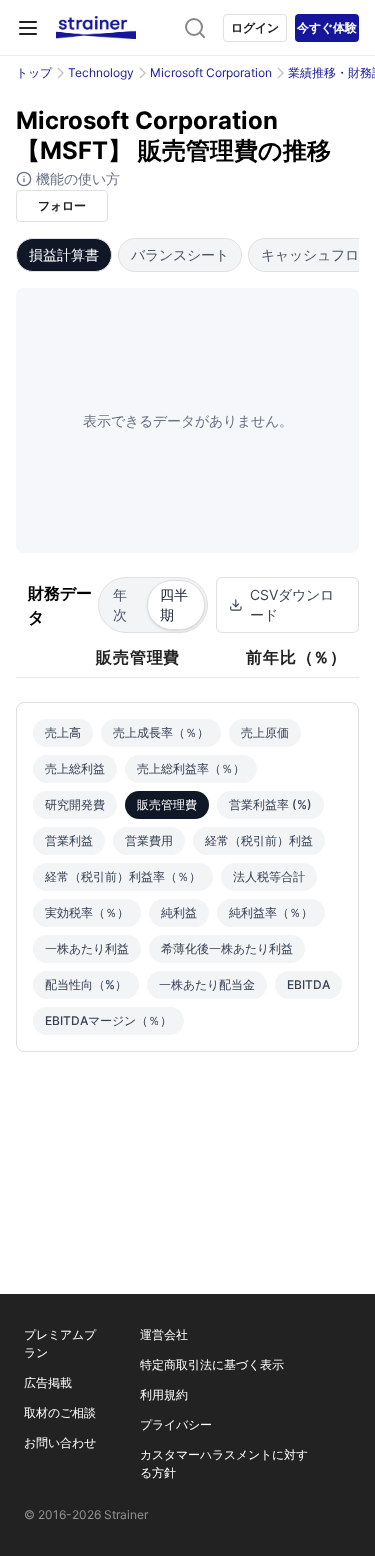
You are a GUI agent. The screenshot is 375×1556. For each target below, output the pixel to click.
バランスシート (180, 254)
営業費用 (149, 840)
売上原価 (265, 732)
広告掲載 (48, 1382)
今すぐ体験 (327, 27)
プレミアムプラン (60, 1343)
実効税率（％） (87, 912)
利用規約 (164, 1394)
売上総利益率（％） (191, 768)
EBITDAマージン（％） (108, 1020)
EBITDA (308, 984)
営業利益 (69, 840)
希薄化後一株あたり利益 (227, 948)
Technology (101, 72)
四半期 (174, 604)
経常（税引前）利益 (259, 840)
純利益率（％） (271, 912)
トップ (34, 72)
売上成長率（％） (161, 732)
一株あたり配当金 (207, 984)
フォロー (62, 205)
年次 (120, 604)
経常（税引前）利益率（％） (123, 876)
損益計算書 (64, 254)
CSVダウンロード (292, 604)
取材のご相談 (60, 1412)
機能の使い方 (76, 178)
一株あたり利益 (87, 948)
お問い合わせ (60, 1442)
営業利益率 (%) (270, 804)
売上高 (63, 732)
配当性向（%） (86, 984)
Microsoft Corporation (211, 72)
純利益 (179, 912)
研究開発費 (75, 804)
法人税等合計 (269, 876)
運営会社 (164, 1334)
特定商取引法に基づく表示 (212, 1364)
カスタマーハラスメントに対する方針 (224, 1463)
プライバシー (176, 1424)
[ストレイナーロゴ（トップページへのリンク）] (96, 28)
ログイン (255, 27)
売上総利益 (75, 768)
